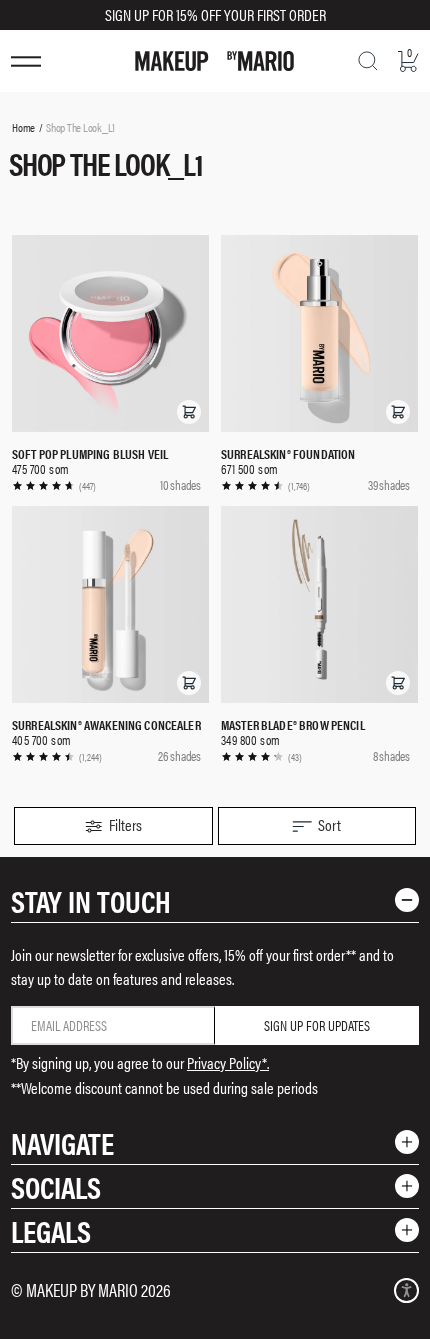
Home (23, 127)
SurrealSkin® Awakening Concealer (106, 724)
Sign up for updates (317, 1025)
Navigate (62, 1142)
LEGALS (51, 1230)
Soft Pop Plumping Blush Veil (90, 453)
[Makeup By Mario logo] (214, 61)
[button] (189, 412)
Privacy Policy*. (228, 1062)
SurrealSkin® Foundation (288, 453)
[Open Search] (368, 61)
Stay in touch (91, 900)
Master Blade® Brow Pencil (293, 724)
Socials (56, 1186)
